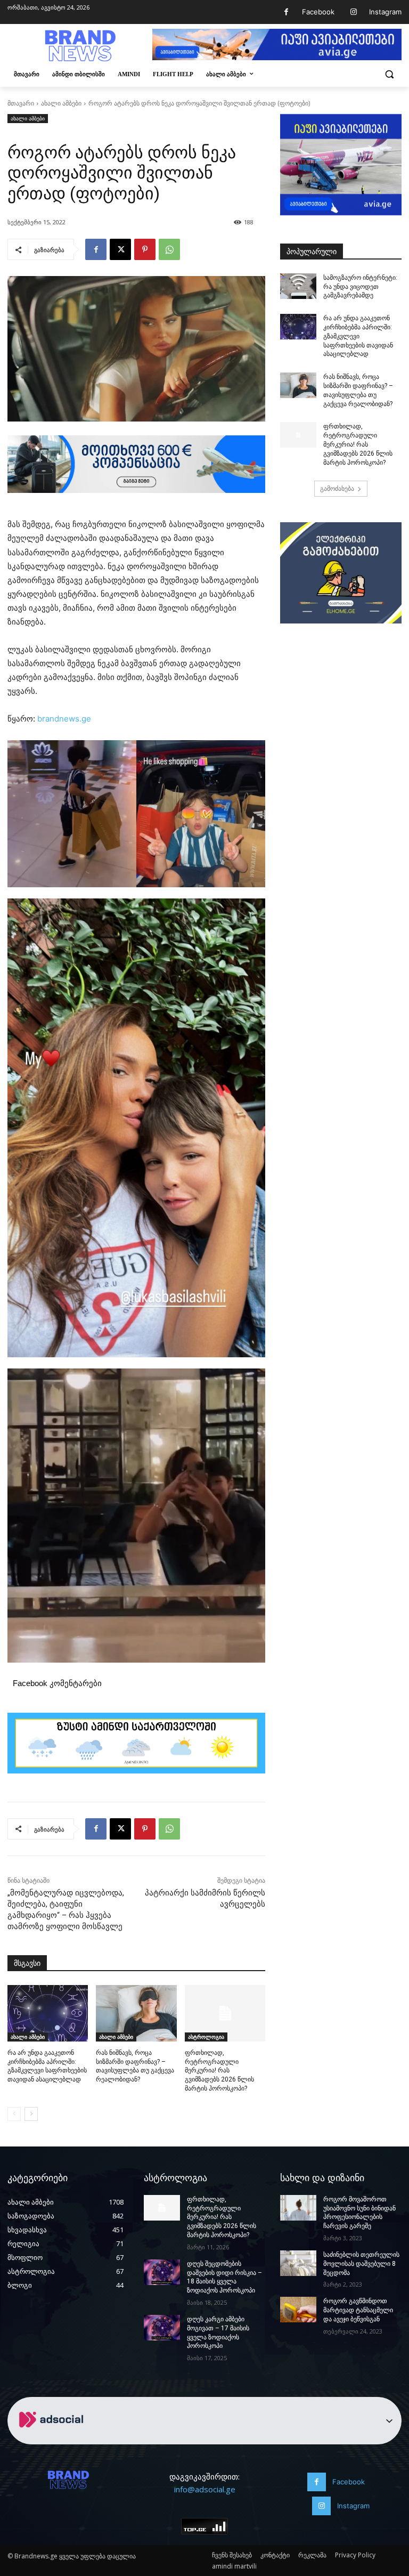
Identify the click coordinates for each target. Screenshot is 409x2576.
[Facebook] (286, 12)
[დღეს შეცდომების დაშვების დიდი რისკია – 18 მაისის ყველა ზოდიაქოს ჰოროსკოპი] (162, 2272)
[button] (389, 74)
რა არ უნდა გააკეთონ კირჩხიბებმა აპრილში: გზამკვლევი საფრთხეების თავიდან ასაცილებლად (358, 336)
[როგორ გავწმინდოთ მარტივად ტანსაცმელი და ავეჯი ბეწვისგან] (298, 2310)
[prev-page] (14, 2114)
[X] (120, 249)
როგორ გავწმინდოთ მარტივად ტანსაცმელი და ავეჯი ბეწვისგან (358, 2310)
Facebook (318, 12)
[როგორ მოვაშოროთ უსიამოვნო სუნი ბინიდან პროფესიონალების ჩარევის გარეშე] (298, 2208)
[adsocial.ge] (53, 2438)
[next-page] (31, 2114)
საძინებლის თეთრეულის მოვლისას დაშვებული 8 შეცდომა (361, 2264)
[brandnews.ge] (80, 46)
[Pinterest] (145, 249)
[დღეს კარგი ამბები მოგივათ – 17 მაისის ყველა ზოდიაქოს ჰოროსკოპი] (162, 2328)
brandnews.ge (64, 719)
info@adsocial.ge (205, 2489)
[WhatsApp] (169, 249)
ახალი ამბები (61, 103)
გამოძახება (337, 488)
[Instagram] (353, 12)
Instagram (385, 12)
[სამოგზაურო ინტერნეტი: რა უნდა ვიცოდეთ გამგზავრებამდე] (298, 286)
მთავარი (21, 103)
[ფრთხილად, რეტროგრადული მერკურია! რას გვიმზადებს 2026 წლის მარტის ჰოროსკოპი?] (225, 2013)
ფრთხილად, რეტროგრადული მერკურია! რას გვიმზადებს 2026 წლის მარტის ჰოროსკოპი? (219, 2071)
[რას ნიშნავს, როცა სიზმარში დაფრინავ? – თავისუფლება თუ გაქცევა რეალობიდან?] (136, 2013)
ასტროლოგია (206, 2037)
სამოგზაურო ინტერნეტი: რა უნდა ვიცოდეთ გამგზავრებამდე (360, 287)
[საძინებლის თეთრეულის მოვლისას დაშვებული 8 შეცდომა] (298, 2263)
